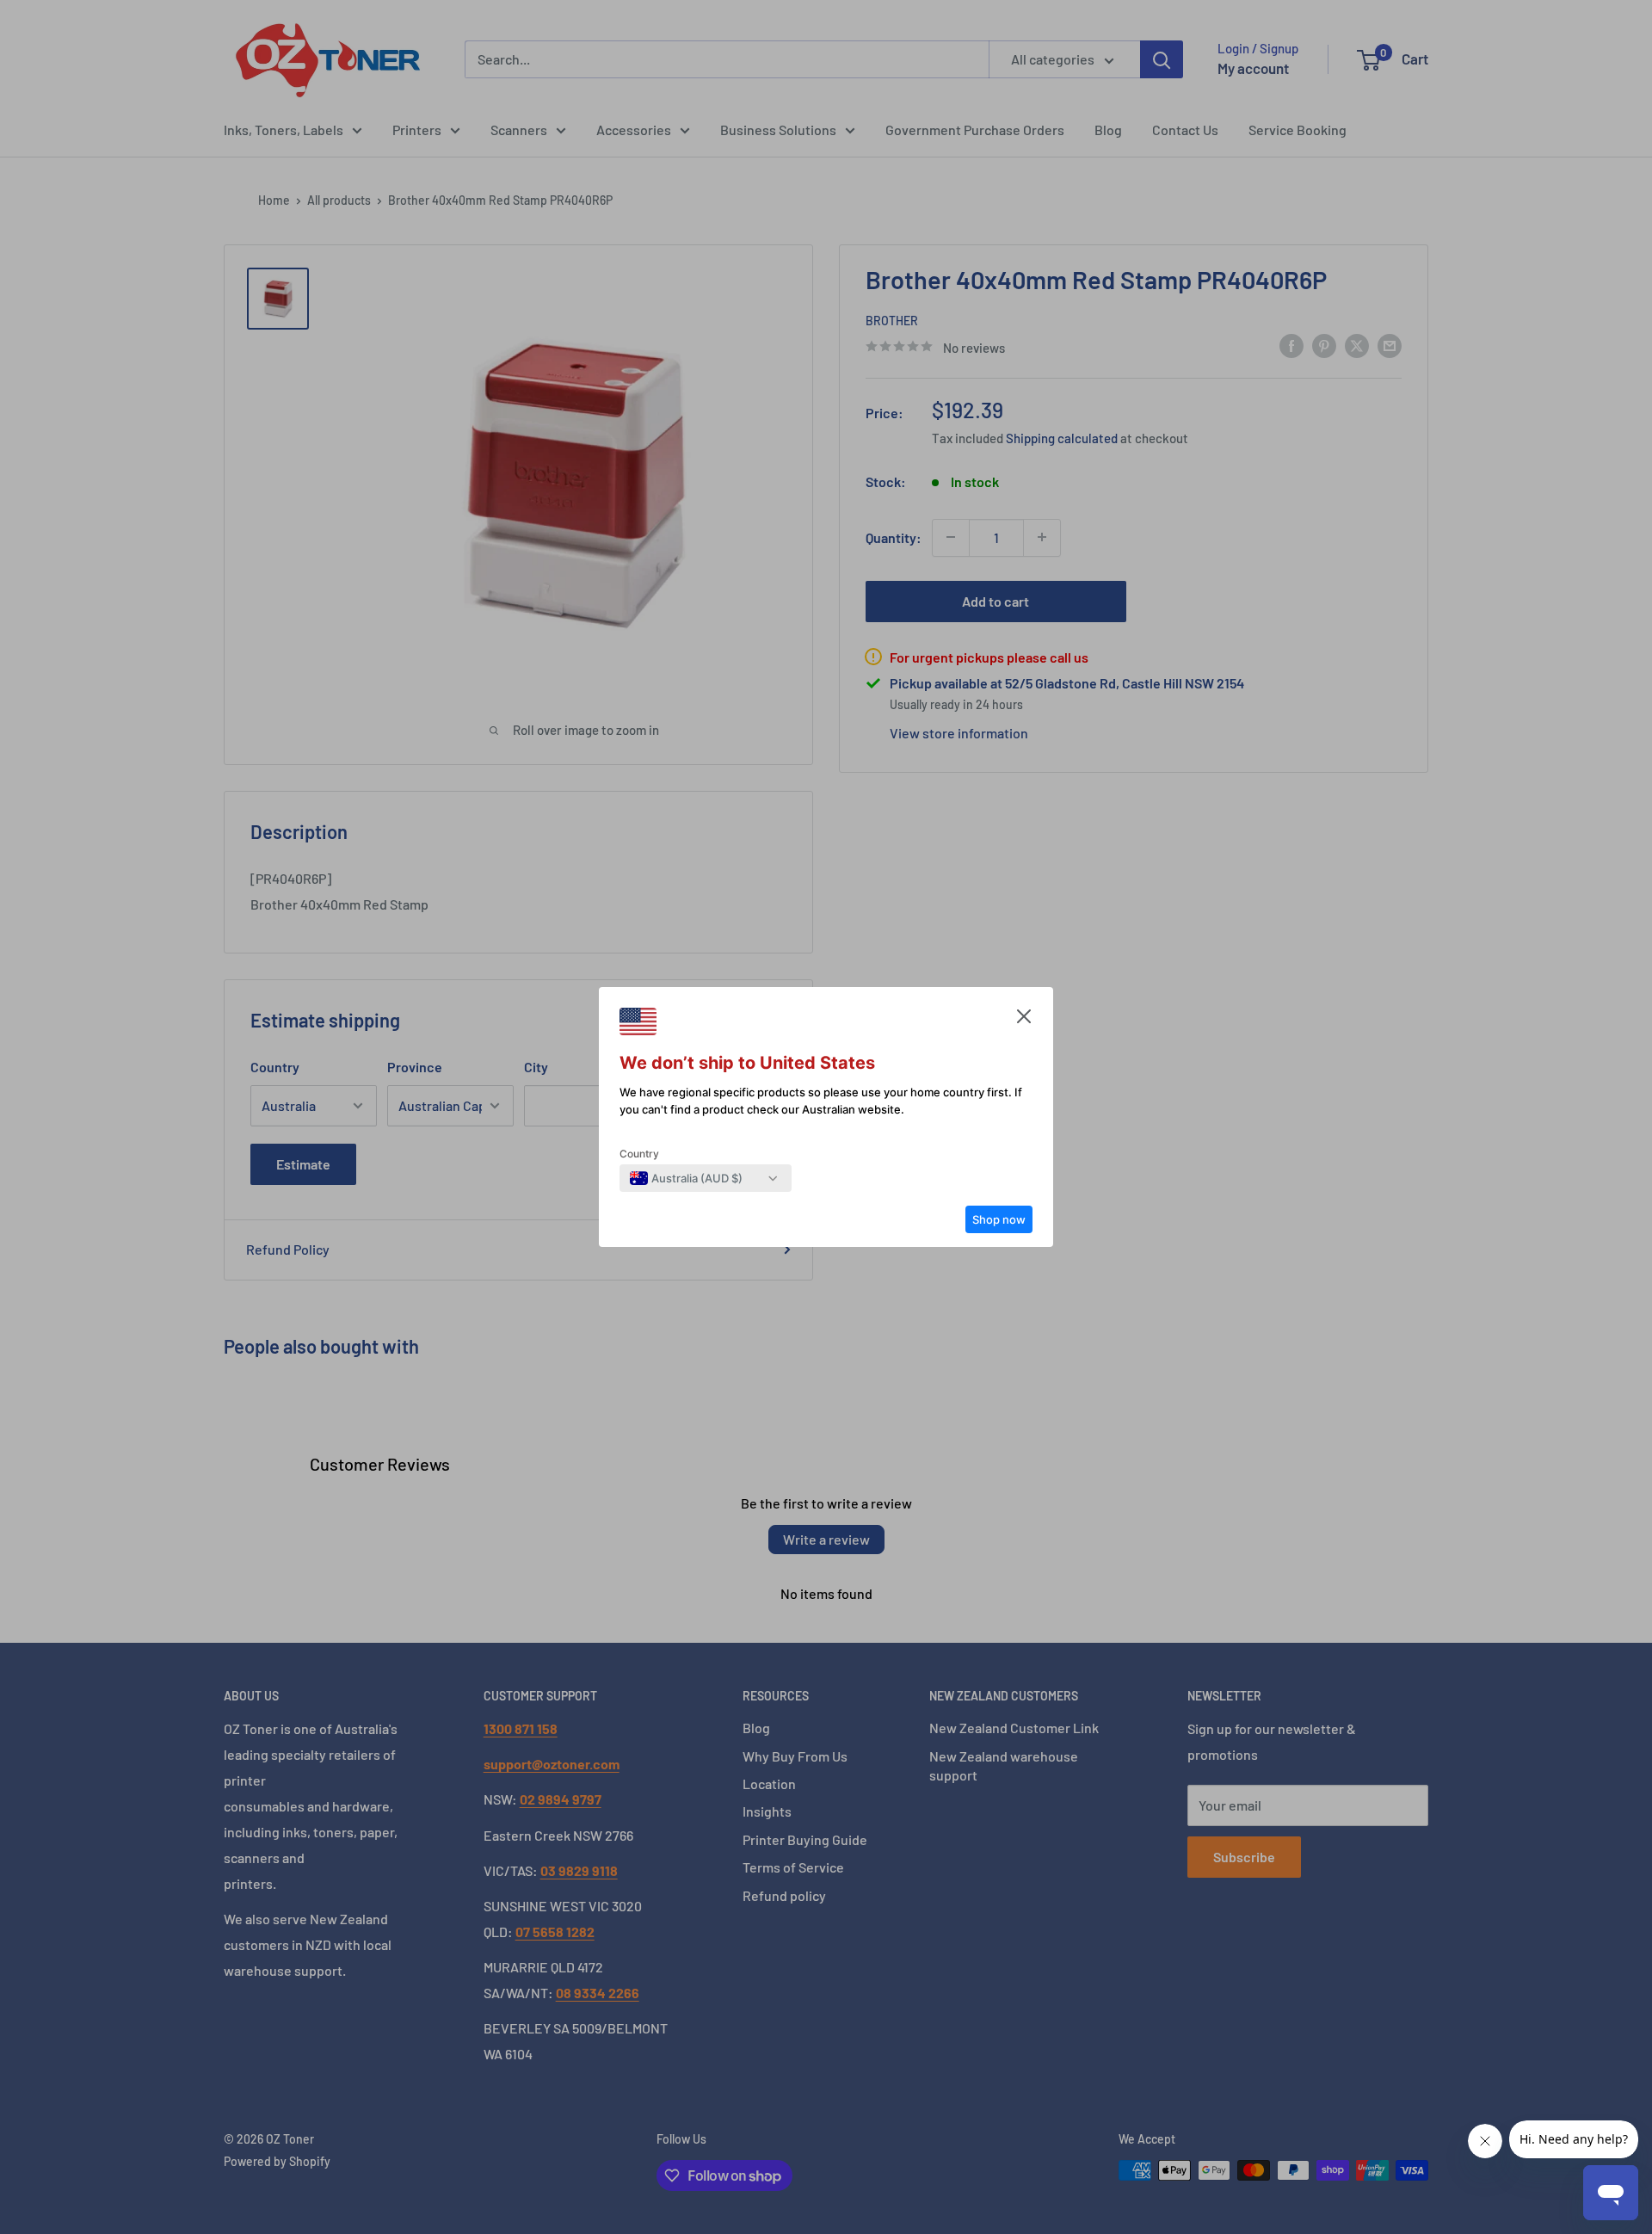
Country (639, 1154)
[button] (1024, 1021)
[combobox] (686, 1178)
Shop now (999, 1219)
